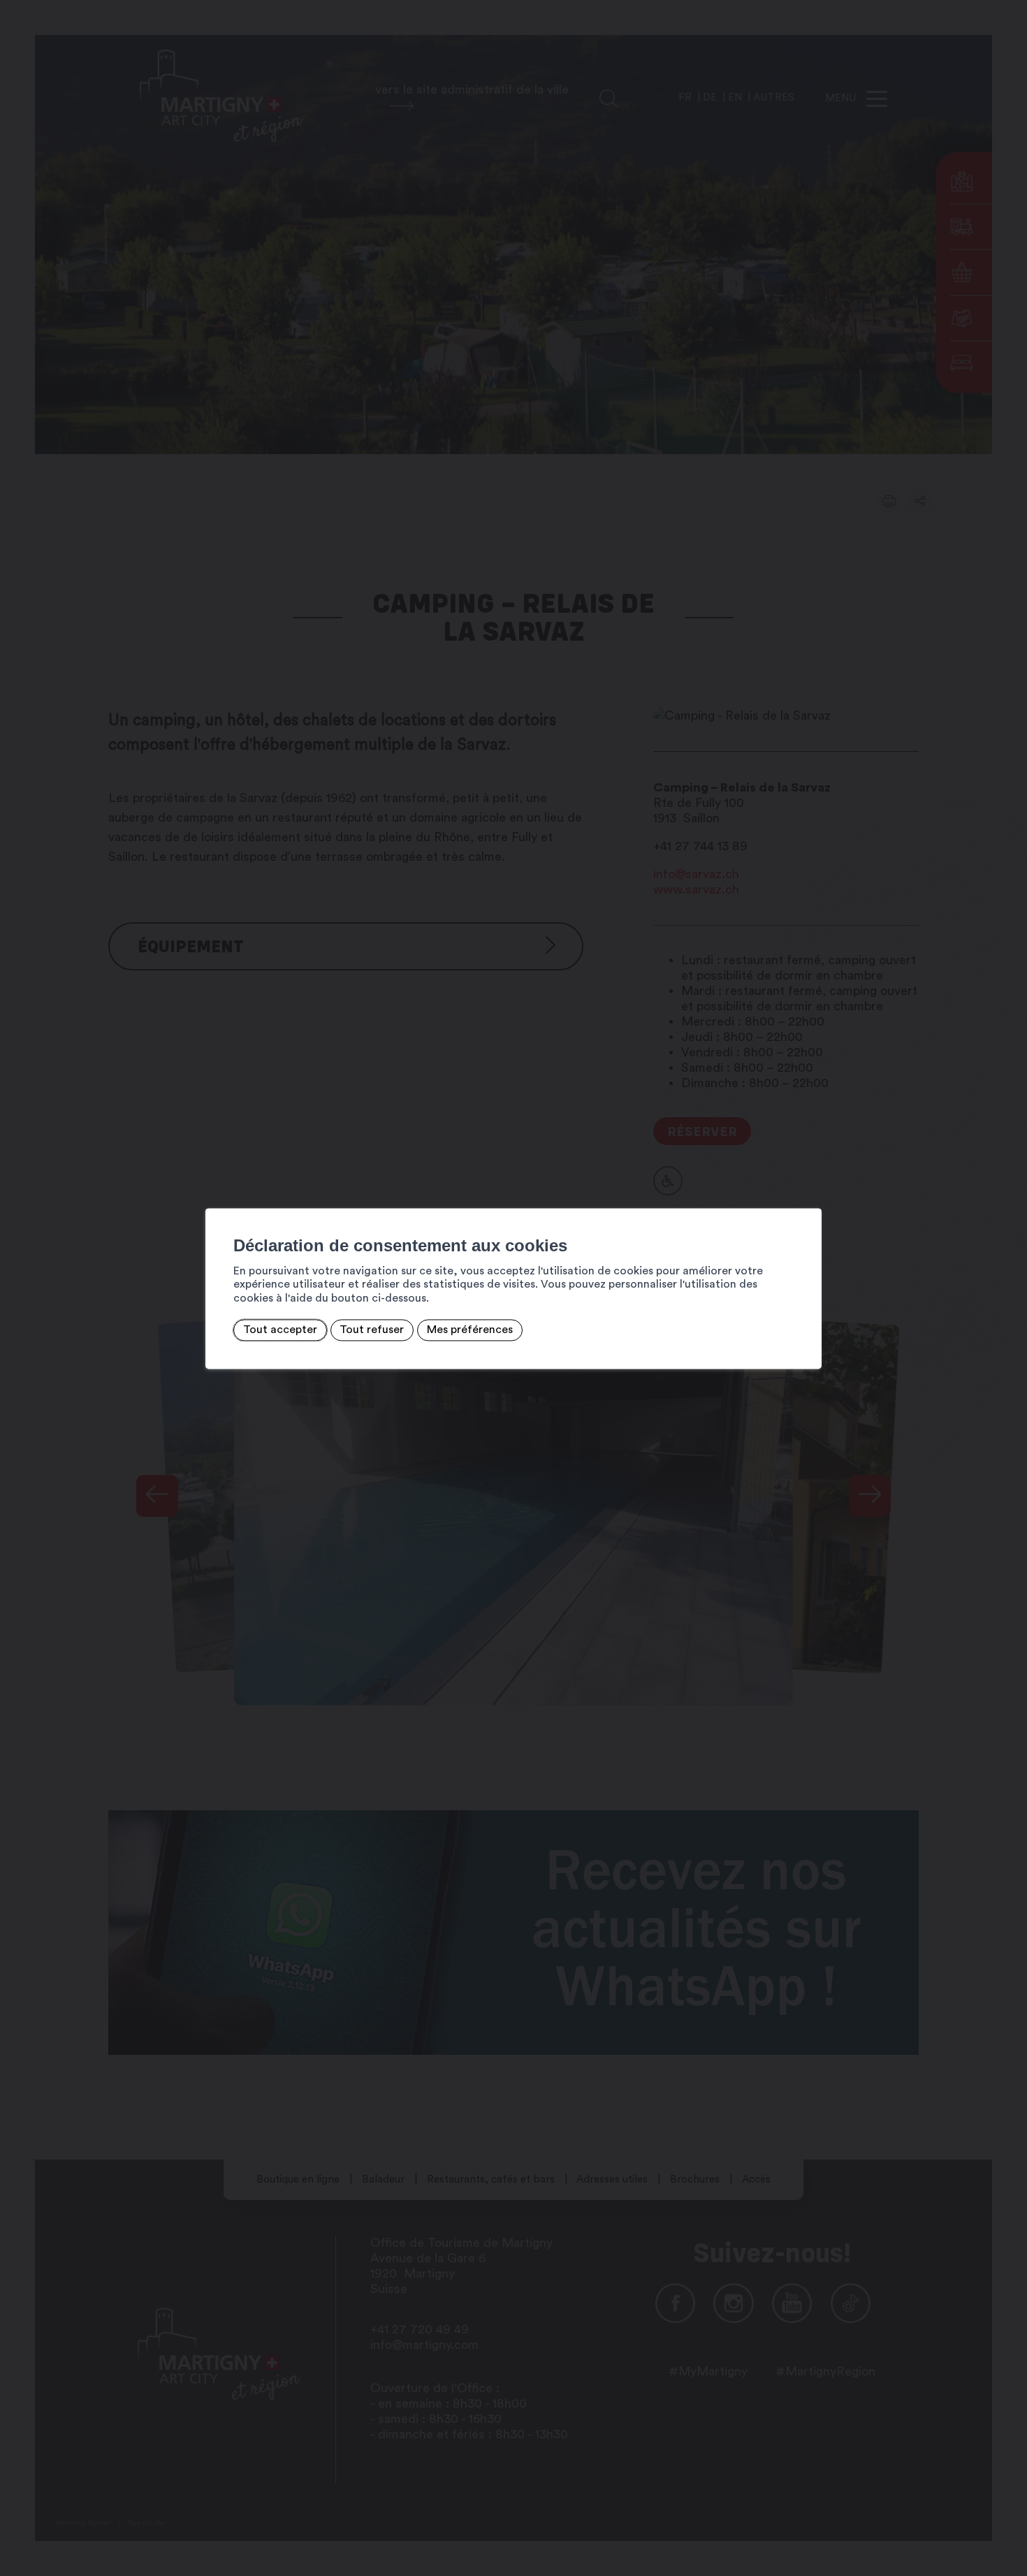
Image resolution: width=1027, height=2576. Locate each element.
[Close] (809, 1193)
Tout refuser (372, 1330)
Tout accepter (280, 1330)
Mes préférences (470, 1330)
